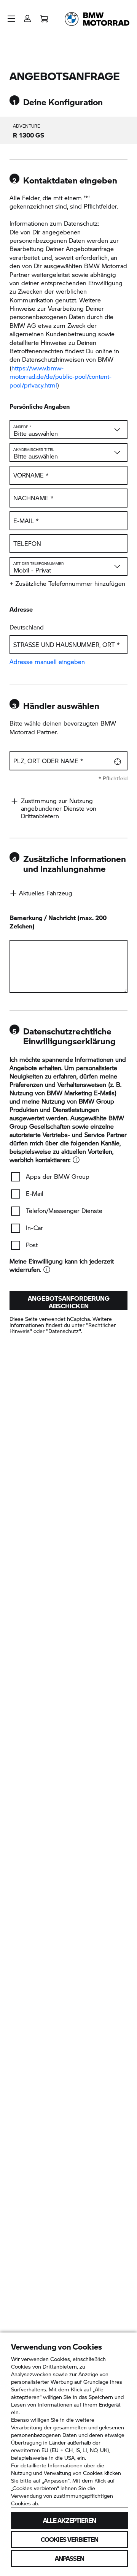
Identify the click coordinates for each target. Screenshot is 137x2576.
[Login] (27, 16)
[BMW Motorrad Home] (97, 19)
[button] (11, 19)
